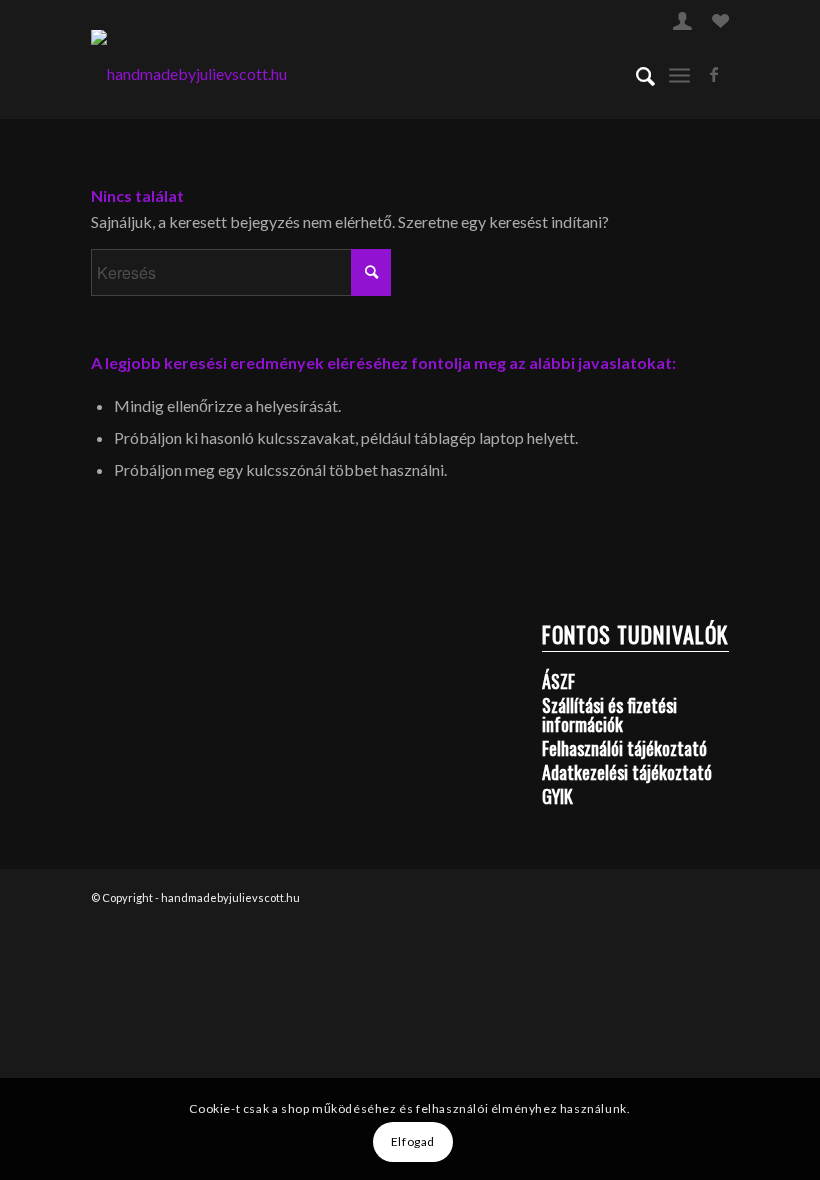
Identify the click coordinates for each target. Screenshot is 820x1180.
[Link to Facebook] (714, 74)
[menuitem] (682, 20)
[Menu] (679, 74)
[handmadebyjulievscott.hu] (189, 74)
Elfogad (413, 1141)
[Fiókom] (682, 23)
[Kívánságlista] (720, 23)
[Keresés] (635, 74)
